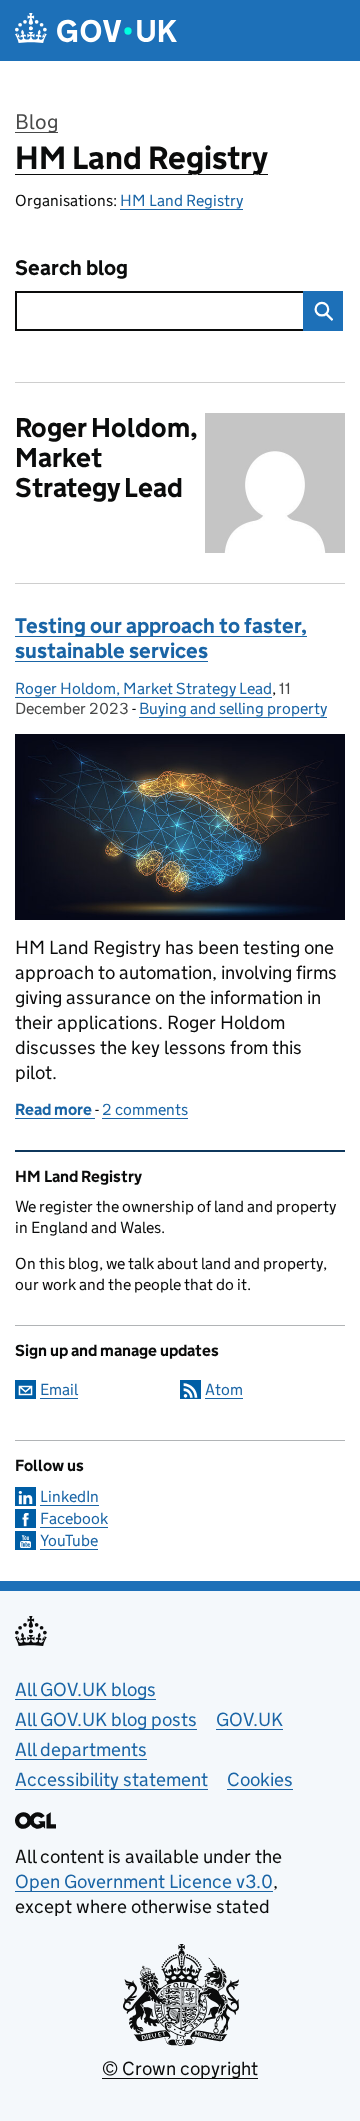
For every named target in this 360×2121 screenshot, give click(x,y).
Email (59, 1389)
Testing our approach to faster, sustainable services (161, 638)
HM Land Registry (141, 158)
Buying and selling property (233, 708)
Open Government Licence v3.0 (144, 1881)
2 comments (145, 1109)
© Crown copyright (180, 2068)
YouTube (69, 1540)
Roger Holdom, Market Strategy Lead (143, 688)
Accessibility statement (111, 1779)
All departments (81, 1749)
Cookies (260, 1779)
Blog (36, 122)
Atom (224, 1389)
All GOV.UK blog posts (106, 1719)
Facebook (74, 1518)
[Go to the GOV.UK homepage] (96, 30)
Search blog (71, 268)
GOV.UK (249, 1719)
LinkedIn (69, 1496)
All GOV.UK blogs (85, 1689)
